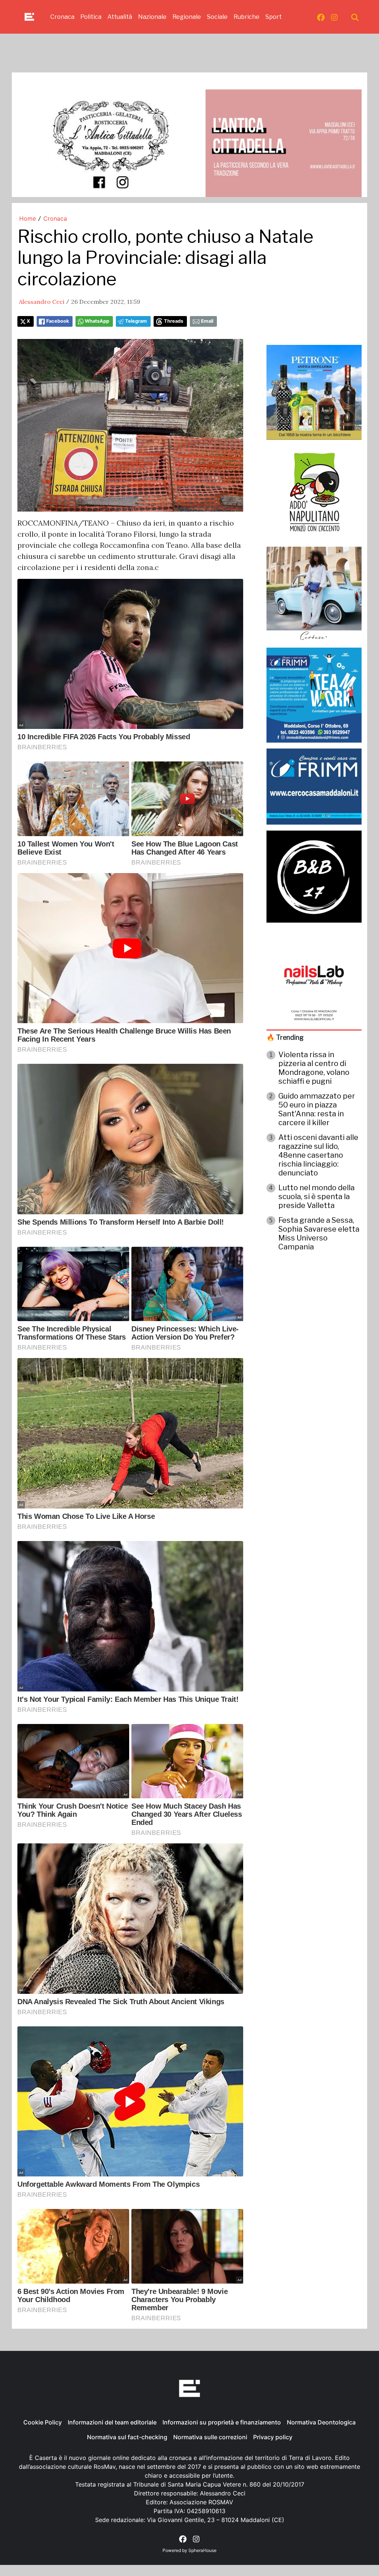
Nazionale (152, 17)
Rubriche (246, 17)
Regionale (187, 17)
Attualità (120, 17)
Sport (274, 17)
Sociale (217, 17)
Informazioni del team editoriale (112, 2422)
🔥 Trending (285, 1037)
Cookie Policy (43, 2422)
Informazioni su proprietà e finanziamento (222, 2422)
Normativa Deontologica (321, 2422)
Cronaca (62, 17)
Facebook (58, 321)
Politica (91, 17)
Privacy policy (273, 2437)
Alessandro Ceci (42, 302)
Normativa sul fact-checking (127, 2437)
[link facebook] (321, 17)
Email (207, 321)
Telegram (136, 321)
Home (28, 218)
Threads (174, 321)
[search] (355, 17)
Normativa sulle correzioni (210, 2437)
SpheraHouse (202, 2550)
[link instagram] (334, 17)
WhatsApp (97, 321)
